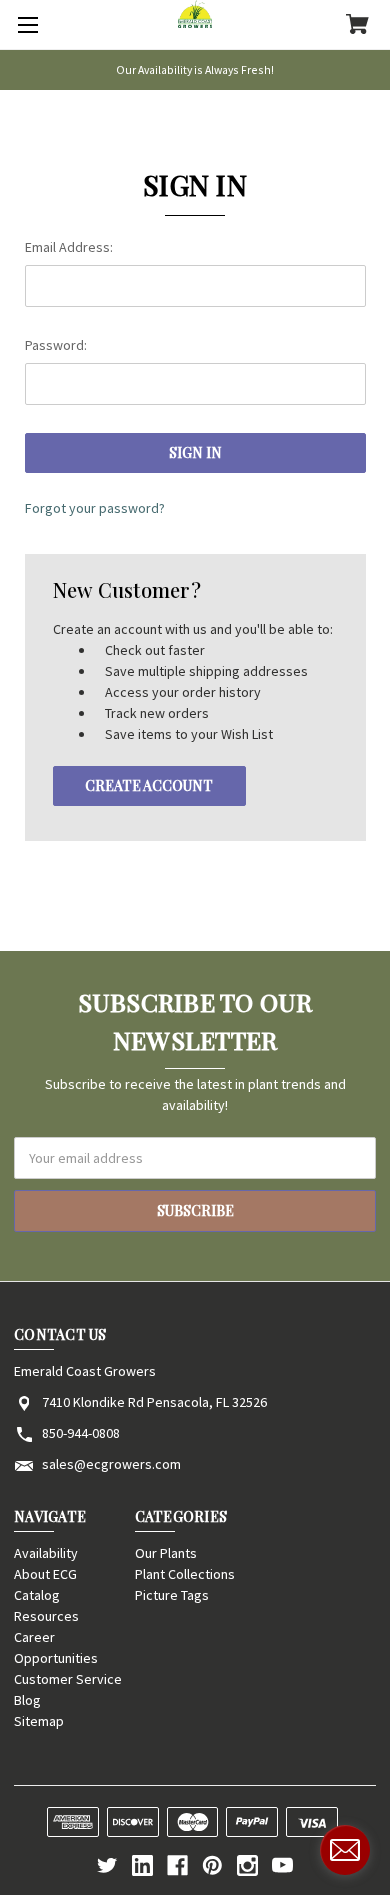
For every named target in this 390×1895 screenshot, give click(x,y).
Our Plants (166, 1553)
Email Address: (69, 247)
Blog (27, 1700)
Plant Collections (185, 1574)
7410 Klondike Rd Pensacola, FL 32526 (154, 1402)
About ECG (45, 1574)
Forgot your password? (95, 508)
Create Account (149, 785)
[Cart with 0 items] (357, 26)
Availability (46, 1553)
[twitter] (107, 1865)
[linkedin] (142, 1865)
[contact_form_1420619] (345, 1850)
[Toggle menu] (25, 25)
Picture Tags (172, 1595)
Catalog (37, 1595)
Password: (56, 345)
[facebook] (177, 1865)
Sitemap (39, 1721)
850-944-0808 (81, 1433)
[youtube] (282, 1865)
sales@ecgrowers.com (111, 1464)
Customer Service (68, 1679)
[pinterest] (212, 1865)
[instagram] (247, 1865)
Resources (46, 1616)
